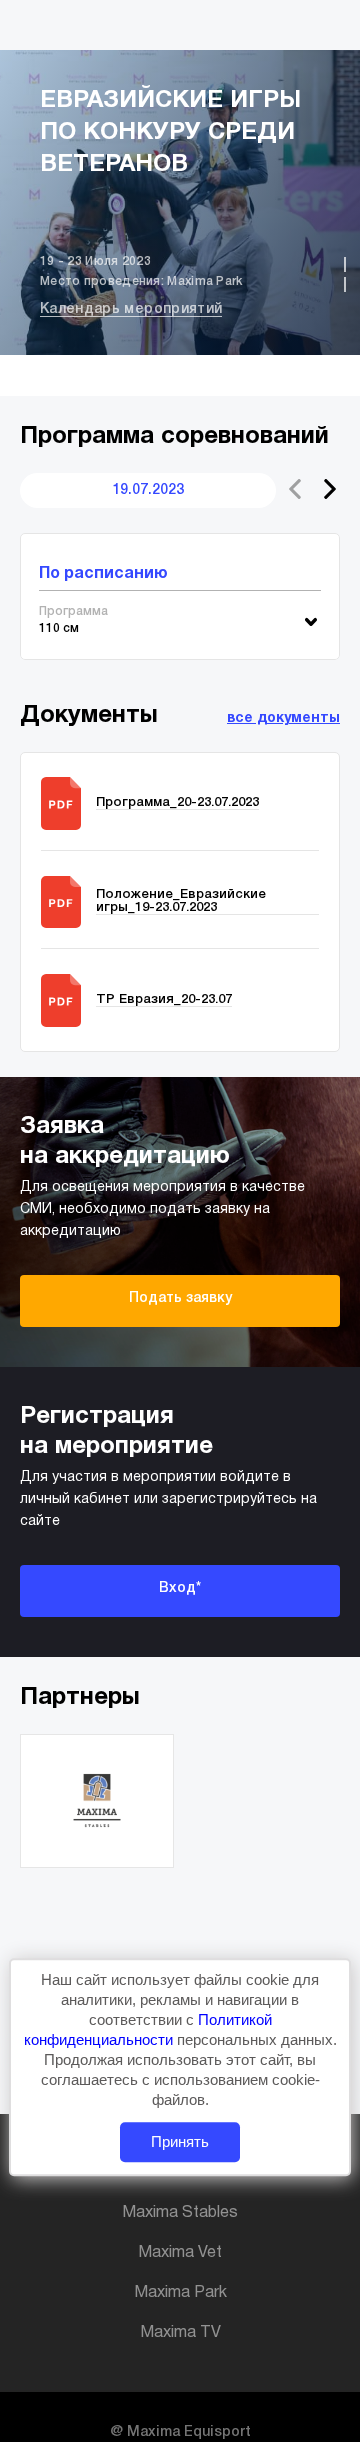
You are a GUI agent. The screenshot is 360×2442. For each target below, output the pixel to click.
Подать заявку (180, 1298)
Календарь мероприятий (131, 309)
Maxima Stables (180, 2213)
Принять (180, 2142)
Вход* (180, 1588)
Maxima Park (180, 2293)
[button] (330, 489)
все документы (283, 718)
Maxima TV (180, 2333)
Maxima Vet (180, 2253)
